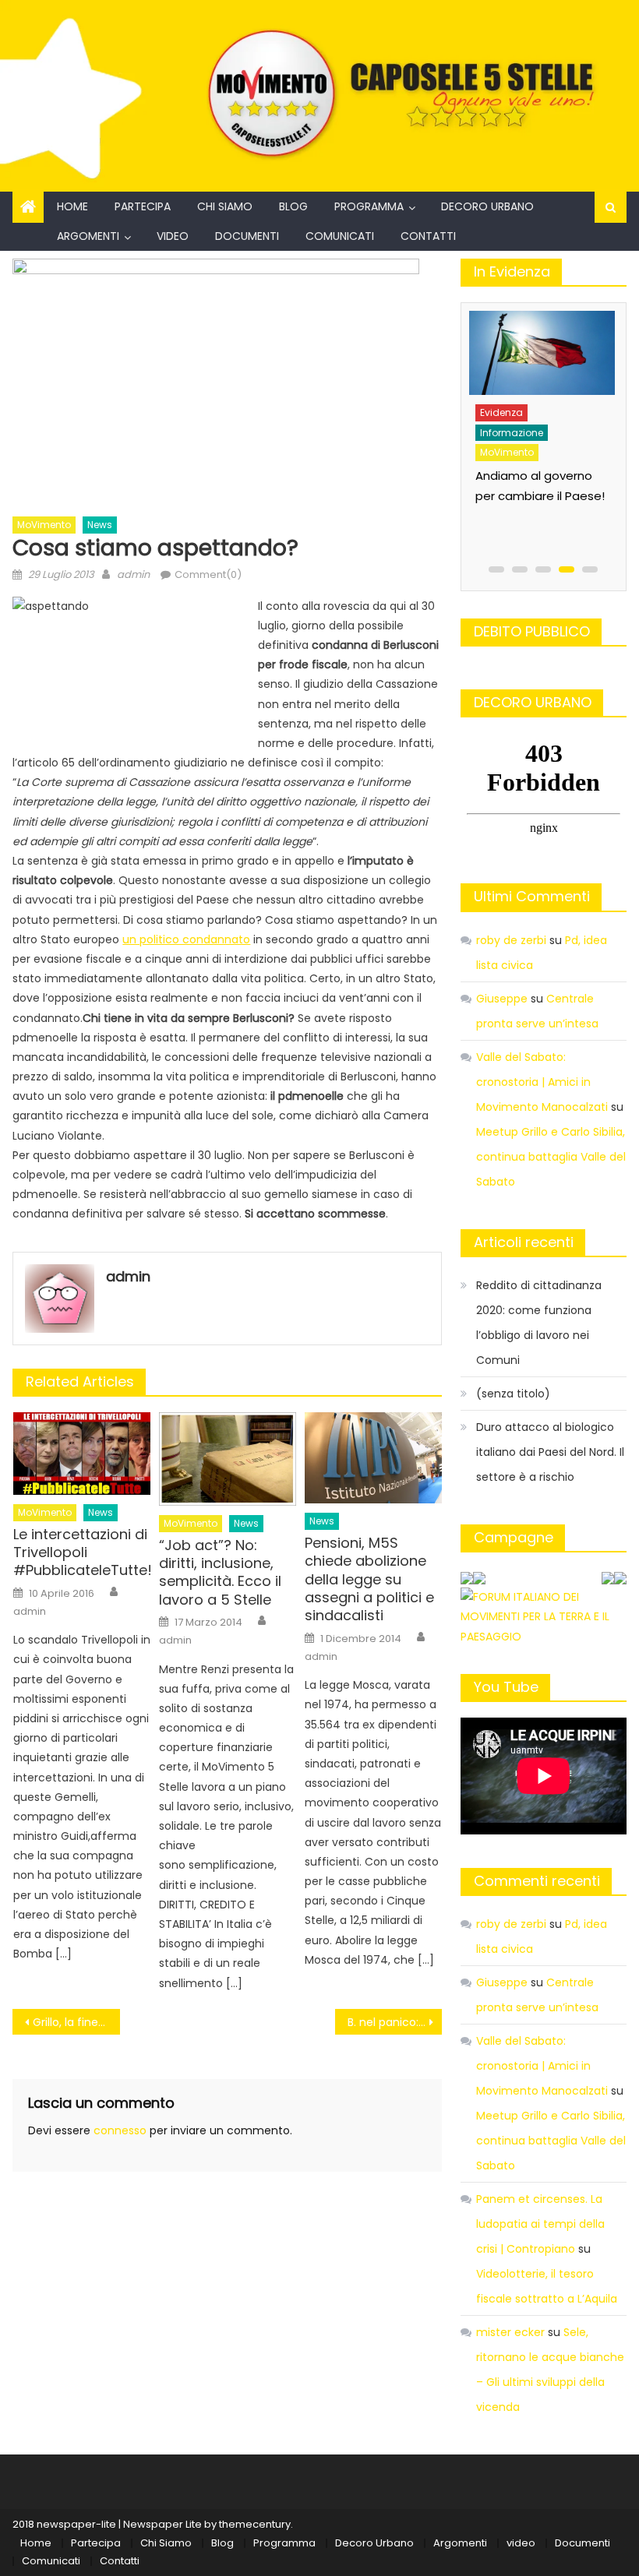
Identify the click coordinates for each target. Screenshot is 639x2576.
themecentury (255, 2524)
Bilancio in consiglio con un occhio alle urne (530, 469)
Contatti (428, 236)
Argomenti (88, 236)
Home (72, 206)
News (100, 525)
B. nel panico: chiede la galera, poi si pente (395, 2022)
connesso (120, 2130)
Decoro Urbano (487, 206)
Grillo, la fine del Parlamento (76, 2022)
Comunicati (340, 236)
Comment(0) (208, 574)
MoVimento (44, 525)
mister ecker (510, 2332)
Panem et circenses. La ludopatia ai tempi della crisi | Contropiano (540, 2224)
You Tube (506, 1687)
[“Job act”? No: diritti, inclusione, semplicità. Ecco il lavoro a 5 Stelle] (228, 1459)
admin (133, 574)
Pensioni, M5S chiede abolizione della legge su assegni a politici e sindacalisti (369, 1579)
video (173, 236)
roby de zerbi (511, 940)
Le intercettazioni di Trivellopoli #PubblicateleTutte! (82, 1552)
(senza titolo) (513, 1394)
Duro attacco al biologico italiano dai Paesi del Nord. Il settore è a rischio (550, 1452)
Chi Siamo (225, 206)
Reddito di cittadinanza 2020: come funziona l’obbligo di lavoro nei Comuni (539, 1323)
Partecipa (143, 206)
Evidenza (501, 405)
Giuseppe (502, 999)
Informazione (511, 426)
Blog (293, 206)
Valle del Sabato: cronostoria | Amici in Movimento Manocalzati (542, 1082)
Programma (369, 206)
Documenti (247, 236)
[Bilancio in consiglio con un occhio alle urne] (540, 349)
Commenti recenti (537, 1881)
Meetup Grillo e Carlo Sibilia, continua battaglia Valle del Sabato (551, 1157)
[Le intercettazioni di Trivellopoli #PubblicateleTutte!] (82, 1454)
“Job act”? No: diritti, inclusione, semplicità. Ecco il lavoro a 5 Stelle (220, 1573)
